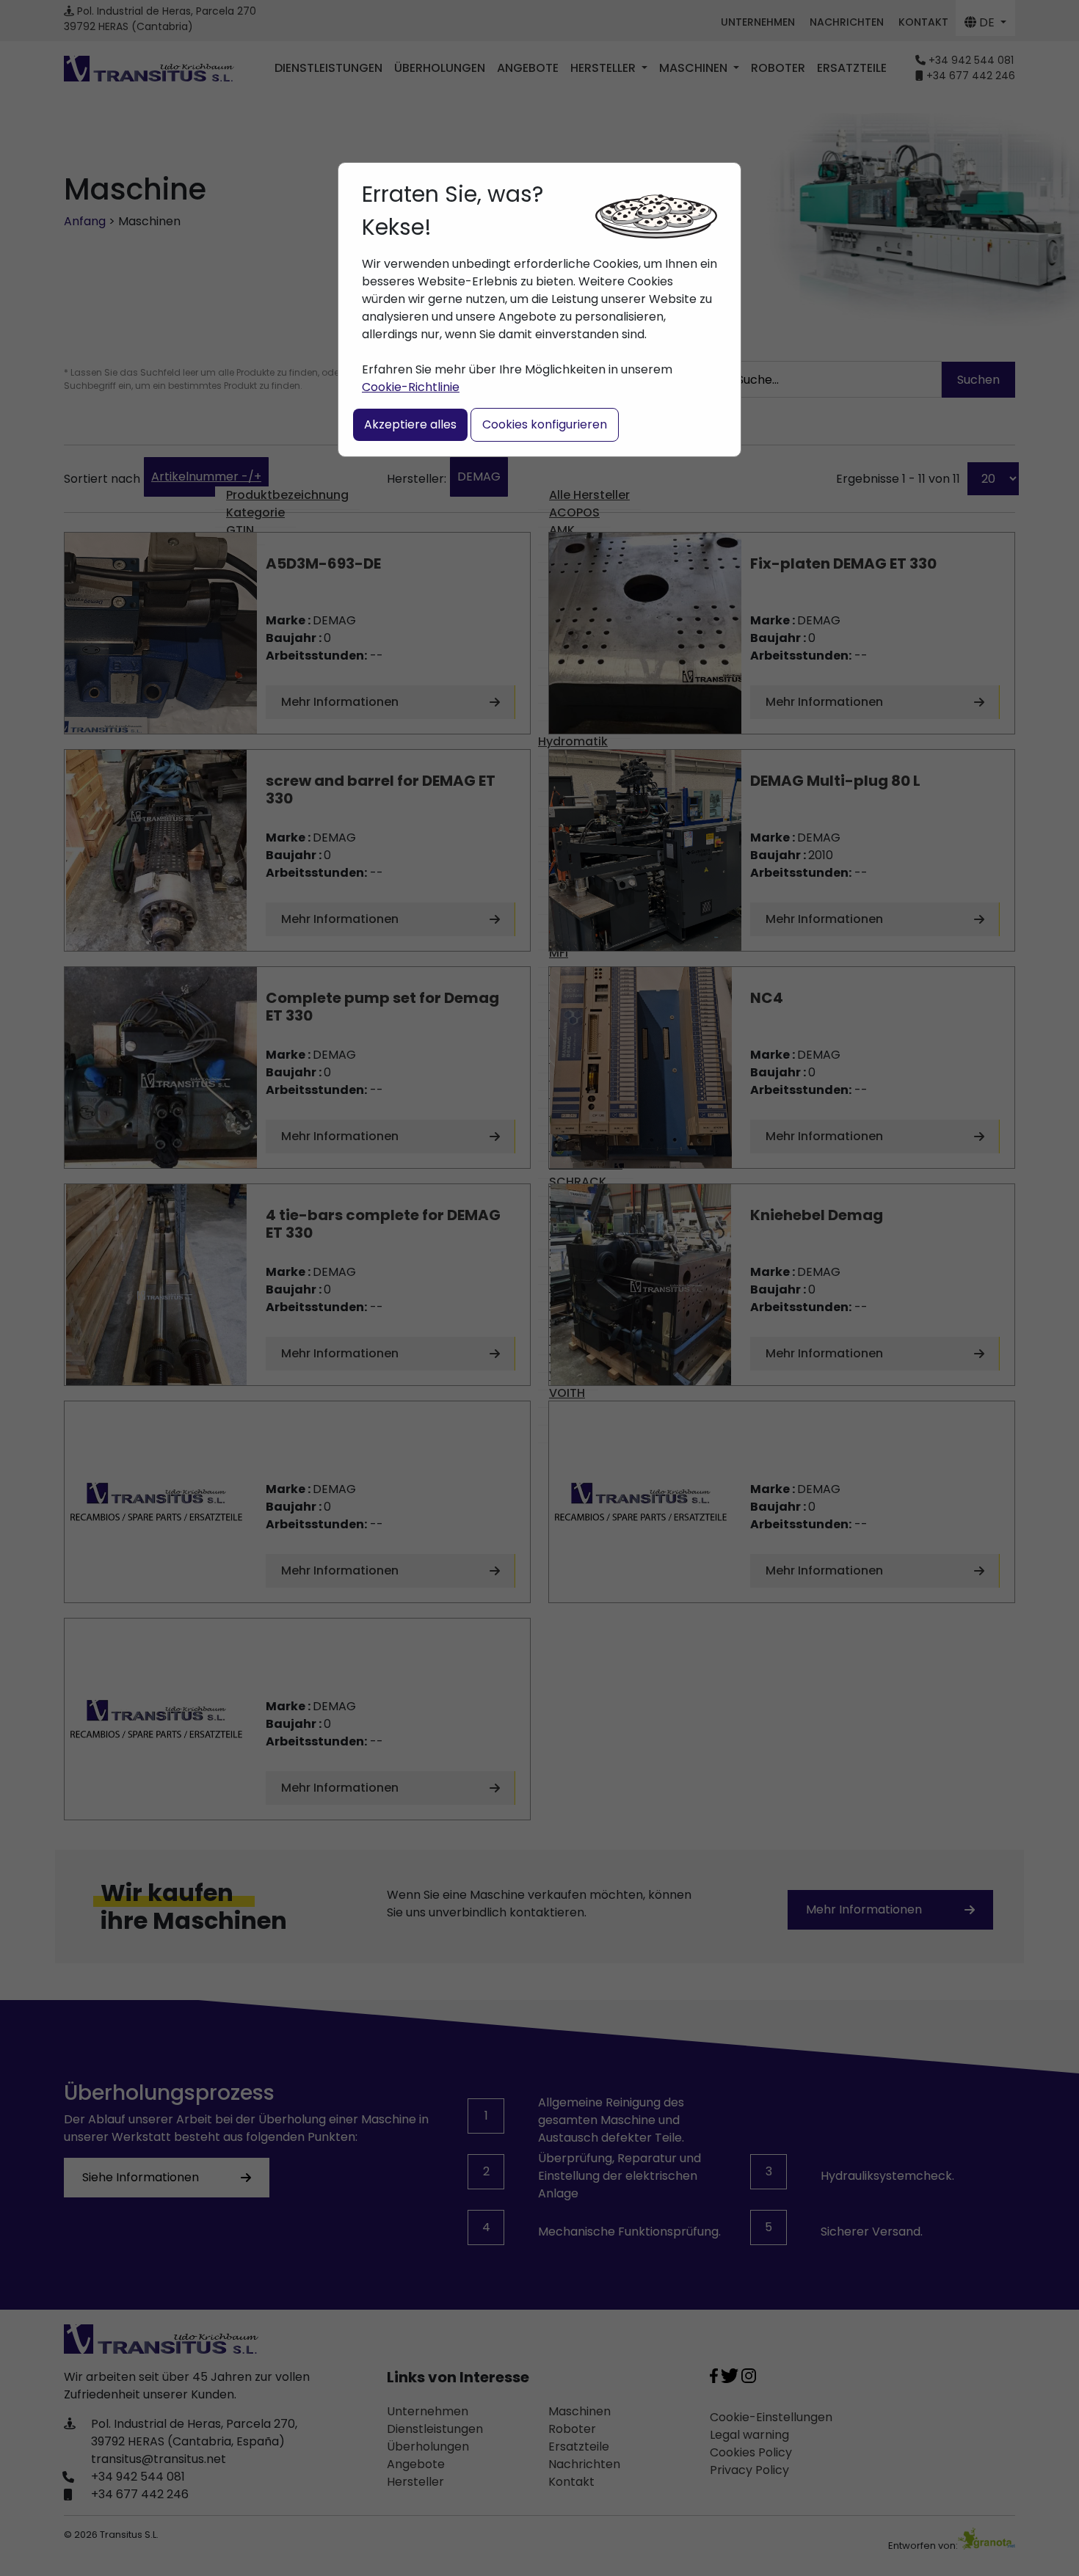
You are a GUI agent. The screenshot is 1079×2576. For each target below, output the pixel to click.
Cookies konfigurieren (545, 424)
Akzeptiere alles (410, 424)
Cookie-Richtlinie (411, 387)
